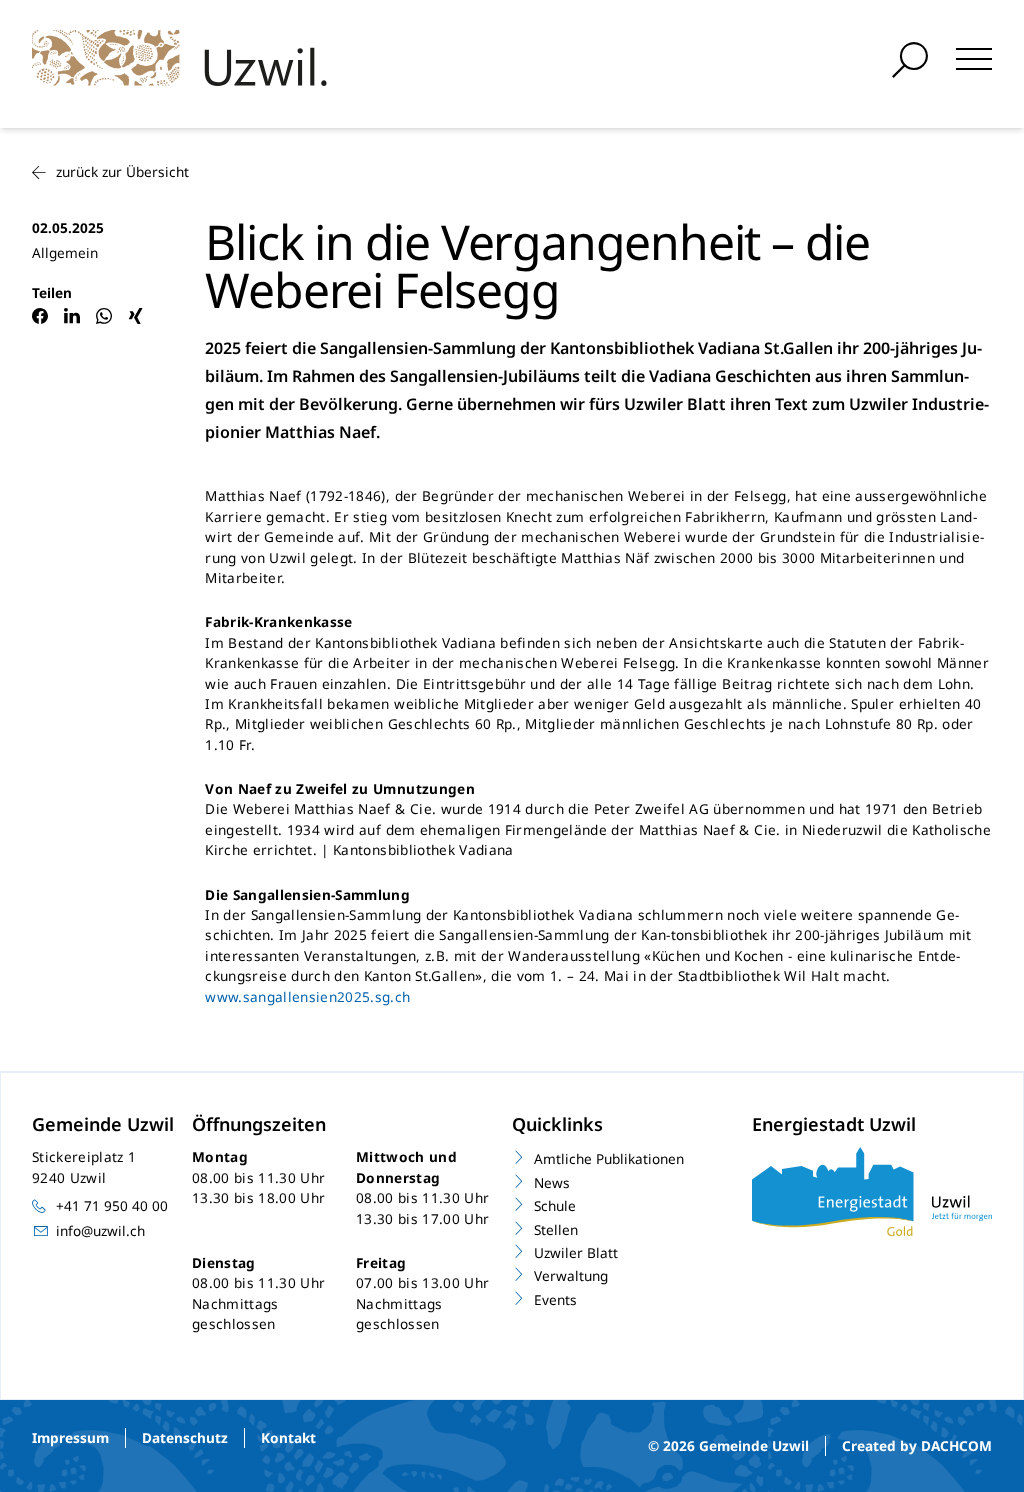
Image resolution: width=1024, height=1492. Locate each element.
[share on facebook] (40, 316)
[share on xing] (136, 316)
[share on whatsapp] (104, 316)
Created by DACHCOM (917, 1445)
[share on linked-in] (72, 316)
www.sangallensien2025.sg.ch (307, 996)
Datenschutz (185, 1437)
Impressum (70, 1437)
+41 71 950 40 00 (112, 1205)
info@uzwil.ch (100, 1230)
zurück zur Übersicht (122, 171)
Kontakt (288, 1437)
